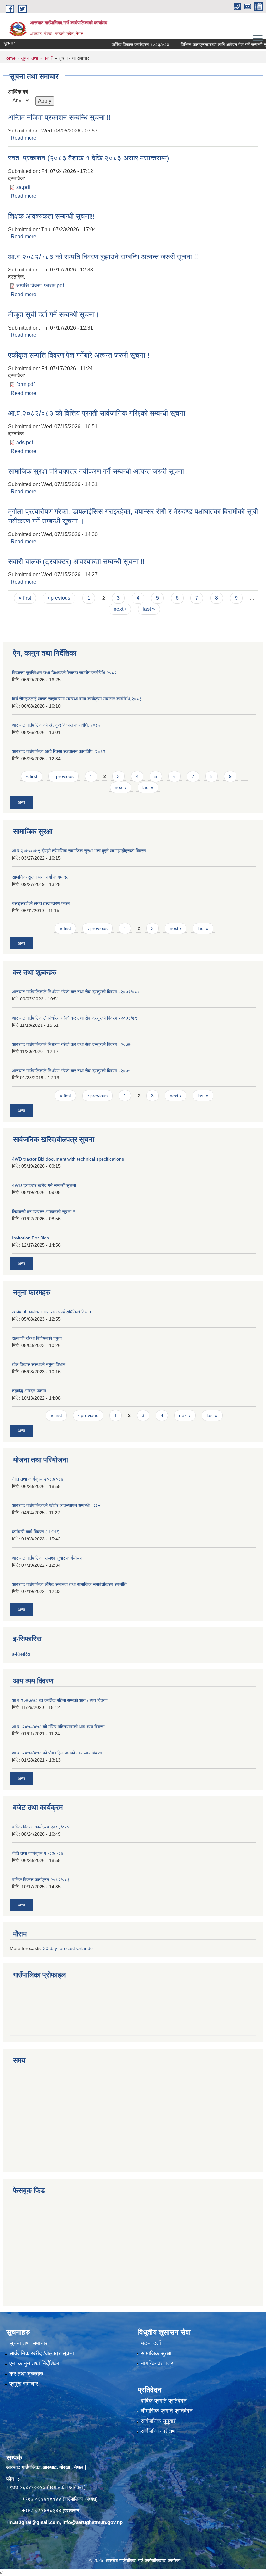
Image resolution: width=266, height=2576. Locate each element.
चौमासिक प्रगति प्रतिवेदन (167, 2411)
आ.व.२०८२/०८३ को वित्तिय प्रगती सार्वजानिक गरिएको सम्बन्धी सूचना (97, 413)
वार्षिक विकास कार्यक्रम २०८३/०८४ (121, 44)
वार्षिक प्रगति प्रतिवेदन (164, 2401)
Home (9, 58)
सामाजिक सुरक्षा (156, 2353)
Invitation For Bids (30, 1238)
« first (25, 598)
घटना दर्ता (151, 2343)
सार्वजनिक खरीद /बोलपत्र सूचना (42, 2353)
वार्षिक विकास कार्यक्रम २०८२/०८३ (41, 1879)
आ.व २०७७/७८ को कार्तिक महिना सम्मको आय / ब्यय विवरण (60, 1700)
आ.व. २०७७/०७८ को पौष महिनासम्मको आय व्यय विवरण (57, 1753)
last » (149, 609)
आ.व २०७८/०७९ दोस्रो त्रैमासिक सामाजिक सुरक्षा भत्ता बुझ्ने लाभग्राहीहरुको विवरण (79, 851)
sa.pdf (23, 187)
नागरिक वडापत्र (157, 2363)
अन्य (21, 802)
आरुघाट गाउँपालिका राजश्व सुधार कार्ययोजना (48, 1558)
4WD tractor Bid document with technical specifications (68, 1159)
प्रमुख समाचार (24, 2384)
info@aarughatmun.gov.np (92, 2522)
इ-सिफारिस (21, 1654)
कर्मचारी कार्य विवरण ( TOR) (36, 1532)
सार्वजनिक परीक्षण (158, 2431)
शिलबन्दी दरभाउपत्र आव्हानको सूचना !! (44, 1212)
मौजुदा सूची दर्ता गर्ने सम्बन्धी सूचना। (54, 314)
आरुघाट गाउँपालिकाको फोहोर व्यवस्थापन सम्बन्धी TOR (56, 1505)
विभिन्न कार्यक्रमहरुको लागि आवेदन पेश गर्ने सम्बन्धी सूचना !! (210, 44)
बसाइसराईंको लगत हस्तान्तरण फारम (41, 903)
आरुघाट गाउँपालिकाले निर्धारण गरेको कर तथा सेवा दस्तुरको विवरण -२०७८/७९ (75, 1018)
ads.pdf (25, 442)
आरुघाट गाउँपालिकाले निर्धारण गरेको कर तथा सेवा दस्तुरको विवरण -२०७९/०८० (76, 992)
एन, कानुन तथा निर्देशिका (34, 2363)
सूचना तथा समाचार (28, 2343)
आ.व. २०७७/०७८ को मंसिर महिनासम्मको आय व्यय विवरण (58, 1727)
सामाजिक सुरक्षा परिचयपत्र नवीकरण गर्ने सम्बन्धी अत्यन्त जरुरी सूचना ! (98, 471)
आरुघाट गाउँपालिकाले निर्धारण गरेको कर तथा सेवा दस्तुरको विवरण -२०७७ (71, 1044)
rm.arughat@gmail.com (33, 2522)
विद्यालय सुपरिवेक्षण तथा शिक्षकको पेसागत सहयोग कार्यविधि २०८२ (64, 672)
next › (120, 609)
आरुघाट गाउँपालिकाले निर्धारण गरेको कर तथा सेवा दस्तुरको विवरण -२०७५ (71, 1071)
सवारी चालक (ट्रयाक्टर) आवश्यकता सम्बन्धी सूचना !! (76, 562)
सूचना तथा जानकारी (37, 58)
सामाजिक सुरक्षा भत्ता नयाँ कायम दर (40, 877)
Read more (24, 138)
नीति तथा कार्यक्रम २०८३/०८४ (38, 1479)
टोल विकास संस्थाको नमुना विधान (39, 1364)
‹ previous (59, 598)
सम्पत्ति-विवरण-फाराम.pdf (40, 286)
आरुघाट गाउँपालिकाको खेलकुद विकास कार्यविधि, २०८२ (56, 725)
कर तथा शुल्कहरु (26, 2374)
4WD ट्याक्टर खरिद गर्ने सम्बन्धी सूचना (44, 1185)
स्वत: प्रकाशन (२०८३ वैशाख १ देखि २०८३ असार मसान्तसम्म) (89, 158)
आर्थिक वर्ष (18, 92)
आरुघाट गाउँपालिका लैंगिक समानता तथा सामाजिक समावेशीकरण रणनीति (69, 1584)
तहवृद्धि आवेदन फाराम (29, 1391)
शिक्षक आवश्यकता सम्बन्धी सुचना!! (51, 216)
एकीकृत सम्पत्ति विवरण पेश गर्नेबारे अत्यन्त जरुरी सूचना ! (79, 355)
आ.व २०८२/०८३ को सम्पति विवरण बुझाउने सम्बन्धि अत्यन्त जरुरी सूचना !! (103, 257)
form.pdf (25, 384)
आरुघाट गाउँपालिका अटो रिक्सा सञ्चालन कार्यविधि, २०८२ (59, 751)
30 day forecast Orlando (68, 1948)
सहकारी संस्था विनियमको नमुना (37, 1338)
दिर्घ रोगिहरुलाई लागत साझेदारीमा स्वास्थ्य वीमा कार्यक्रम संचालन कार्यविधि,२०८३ (77, 699)
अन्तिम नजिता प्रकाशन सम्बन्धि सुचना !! (59, 117)
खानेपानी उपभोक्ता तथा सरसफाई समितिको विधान (51, 1312)
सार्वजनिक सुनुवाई (158, 2421)
